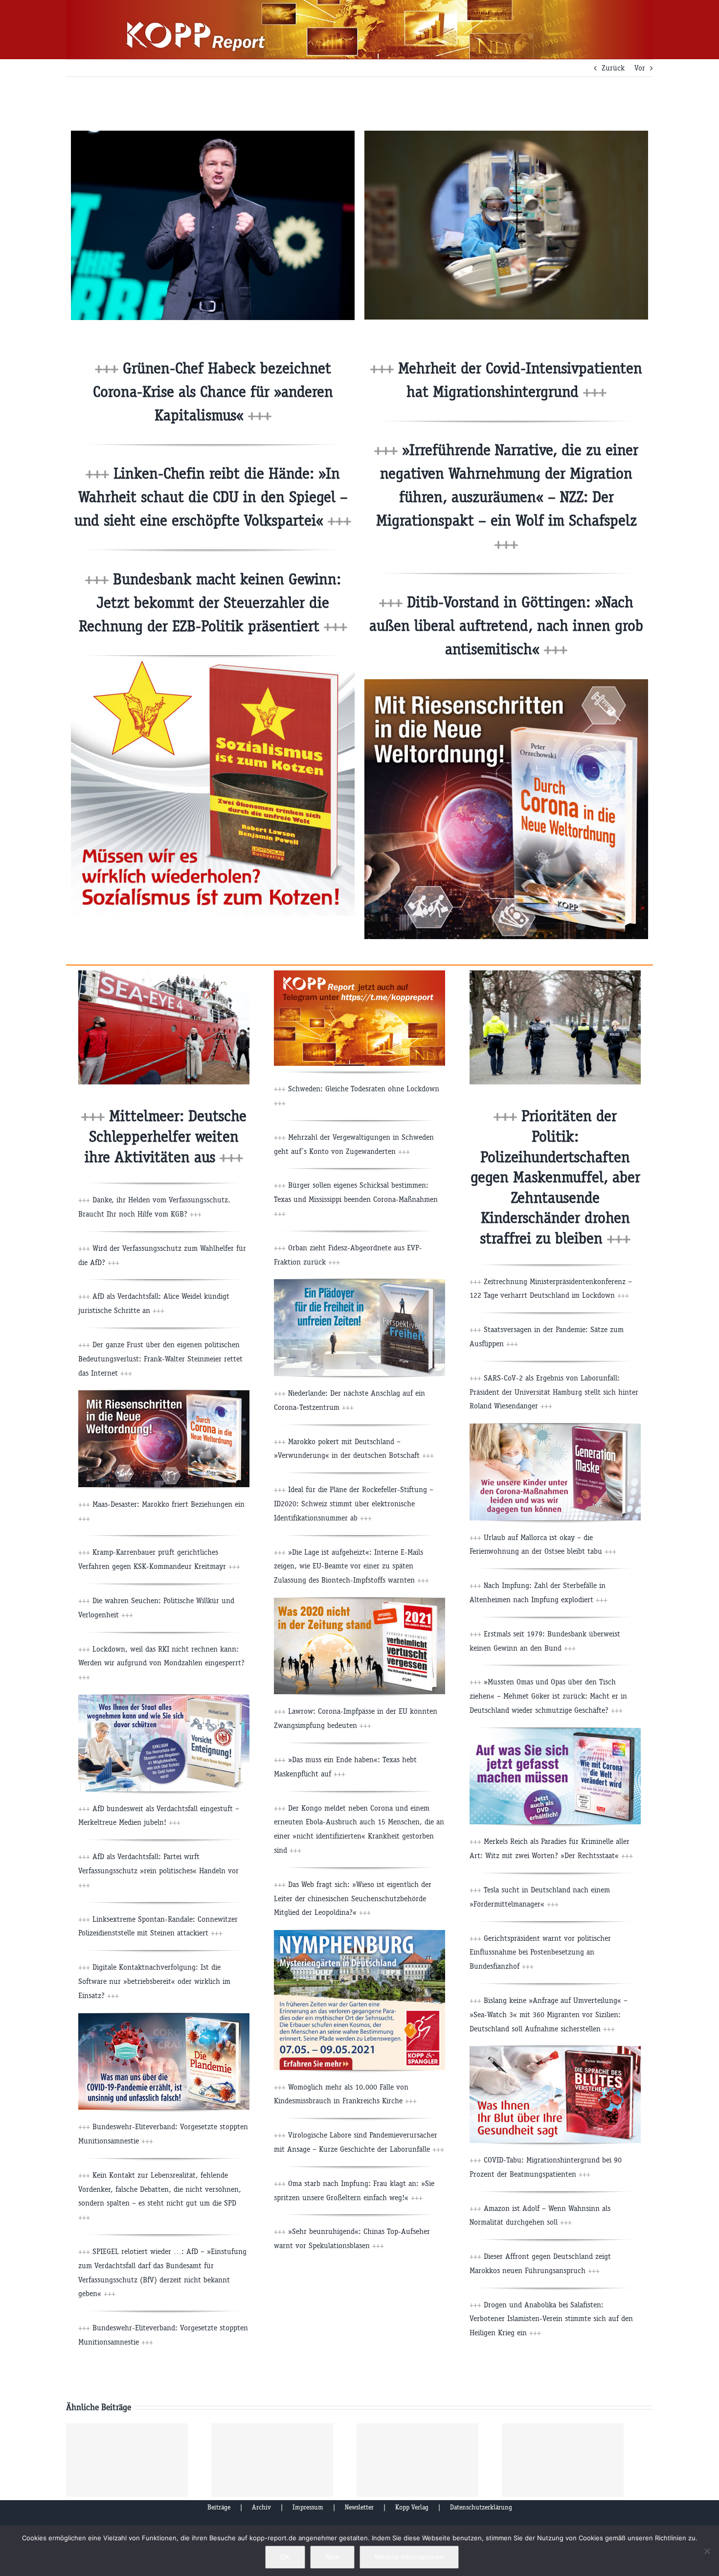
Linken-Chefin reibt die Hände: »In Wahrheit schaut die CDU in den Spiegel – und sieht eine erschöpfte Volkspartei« (213, 497)
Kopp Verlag (412, 2507)
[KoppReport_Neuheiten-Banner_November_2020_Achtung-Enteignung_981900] (164, 1698)
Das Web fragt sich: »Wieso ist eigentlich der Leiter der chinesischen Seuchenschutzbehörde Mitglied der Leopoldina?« (353, 1898)
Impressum (308, 2507)
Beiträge (219, 2507)
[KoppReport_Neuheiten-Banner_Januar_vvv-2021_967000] (359, 1601)
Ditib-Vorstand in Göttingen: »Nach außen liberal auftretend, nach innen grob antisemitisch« (506, 626)
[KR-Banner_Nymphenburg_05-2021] (359, 1934)
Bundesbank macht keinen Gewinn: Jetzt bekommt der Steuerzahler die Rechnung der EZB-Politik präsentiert (213, 603)
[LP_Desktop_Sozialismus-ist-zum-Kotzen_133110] (213, 659)
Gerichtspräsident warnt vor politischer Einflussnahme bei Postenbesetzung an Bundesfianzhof (540, 1952)
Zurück (613, 68)
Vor (640, 68)
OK (285, 2557)
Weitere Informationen (409, 2557)
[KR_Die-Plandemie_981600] (164, 2017)
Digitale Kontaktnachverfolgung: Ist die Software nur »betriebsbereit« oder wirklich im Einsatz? (154, 1981)
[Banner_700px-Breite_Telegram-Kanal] (359, 974)
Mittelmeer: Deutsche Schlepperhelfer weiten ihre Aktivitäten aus (166, 1136)
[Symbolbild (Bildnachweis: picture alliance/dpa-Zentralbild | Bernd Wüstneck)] (506, 134)
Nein (332, 2557)
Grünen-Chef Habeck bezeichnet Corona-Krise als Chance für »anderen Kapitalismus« (213, 392)
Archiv (261, 2507)
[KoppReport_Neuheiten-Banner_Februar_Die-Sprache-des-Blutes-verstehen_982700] (555, 2050)
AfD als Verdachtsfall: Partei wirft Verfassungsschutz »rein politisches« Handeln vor (158, 1871)
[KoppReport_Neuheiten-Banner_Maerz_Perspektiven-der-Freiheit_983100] (359, 1283)
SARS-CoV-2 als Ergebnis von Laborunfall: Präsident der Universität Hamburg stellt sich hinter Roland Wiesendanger (554, 1392)
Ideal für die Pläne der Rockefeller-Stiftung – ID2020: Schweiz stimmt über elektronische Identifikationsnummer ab (354, 1504)
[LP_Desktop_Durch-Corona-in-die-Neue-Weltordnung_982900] (506, 683)
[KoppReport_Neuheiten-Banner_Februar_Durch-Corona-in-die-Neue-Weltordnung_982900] (164, 1394)
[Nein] (707, 2551)
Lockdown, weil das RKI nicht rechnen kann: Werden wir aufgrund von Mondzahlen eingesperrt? (161, 1663)
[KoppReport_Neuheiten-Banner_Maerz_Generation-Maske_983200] (555, 1427)
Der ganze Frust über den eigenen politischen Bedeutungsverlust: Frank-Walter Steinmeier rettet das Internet (160, 1359)
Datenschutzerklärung (481, 2507)
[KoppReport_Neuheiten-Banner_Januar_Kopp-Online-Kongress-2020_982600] (555, 1732)
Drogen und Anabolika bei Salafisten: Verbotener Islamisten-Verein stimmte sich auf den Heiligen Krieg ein (551, 2319)
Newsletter (359, 2507)
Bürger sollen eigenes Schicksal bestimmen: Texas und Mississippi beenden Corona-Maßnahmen (356, 1199)
